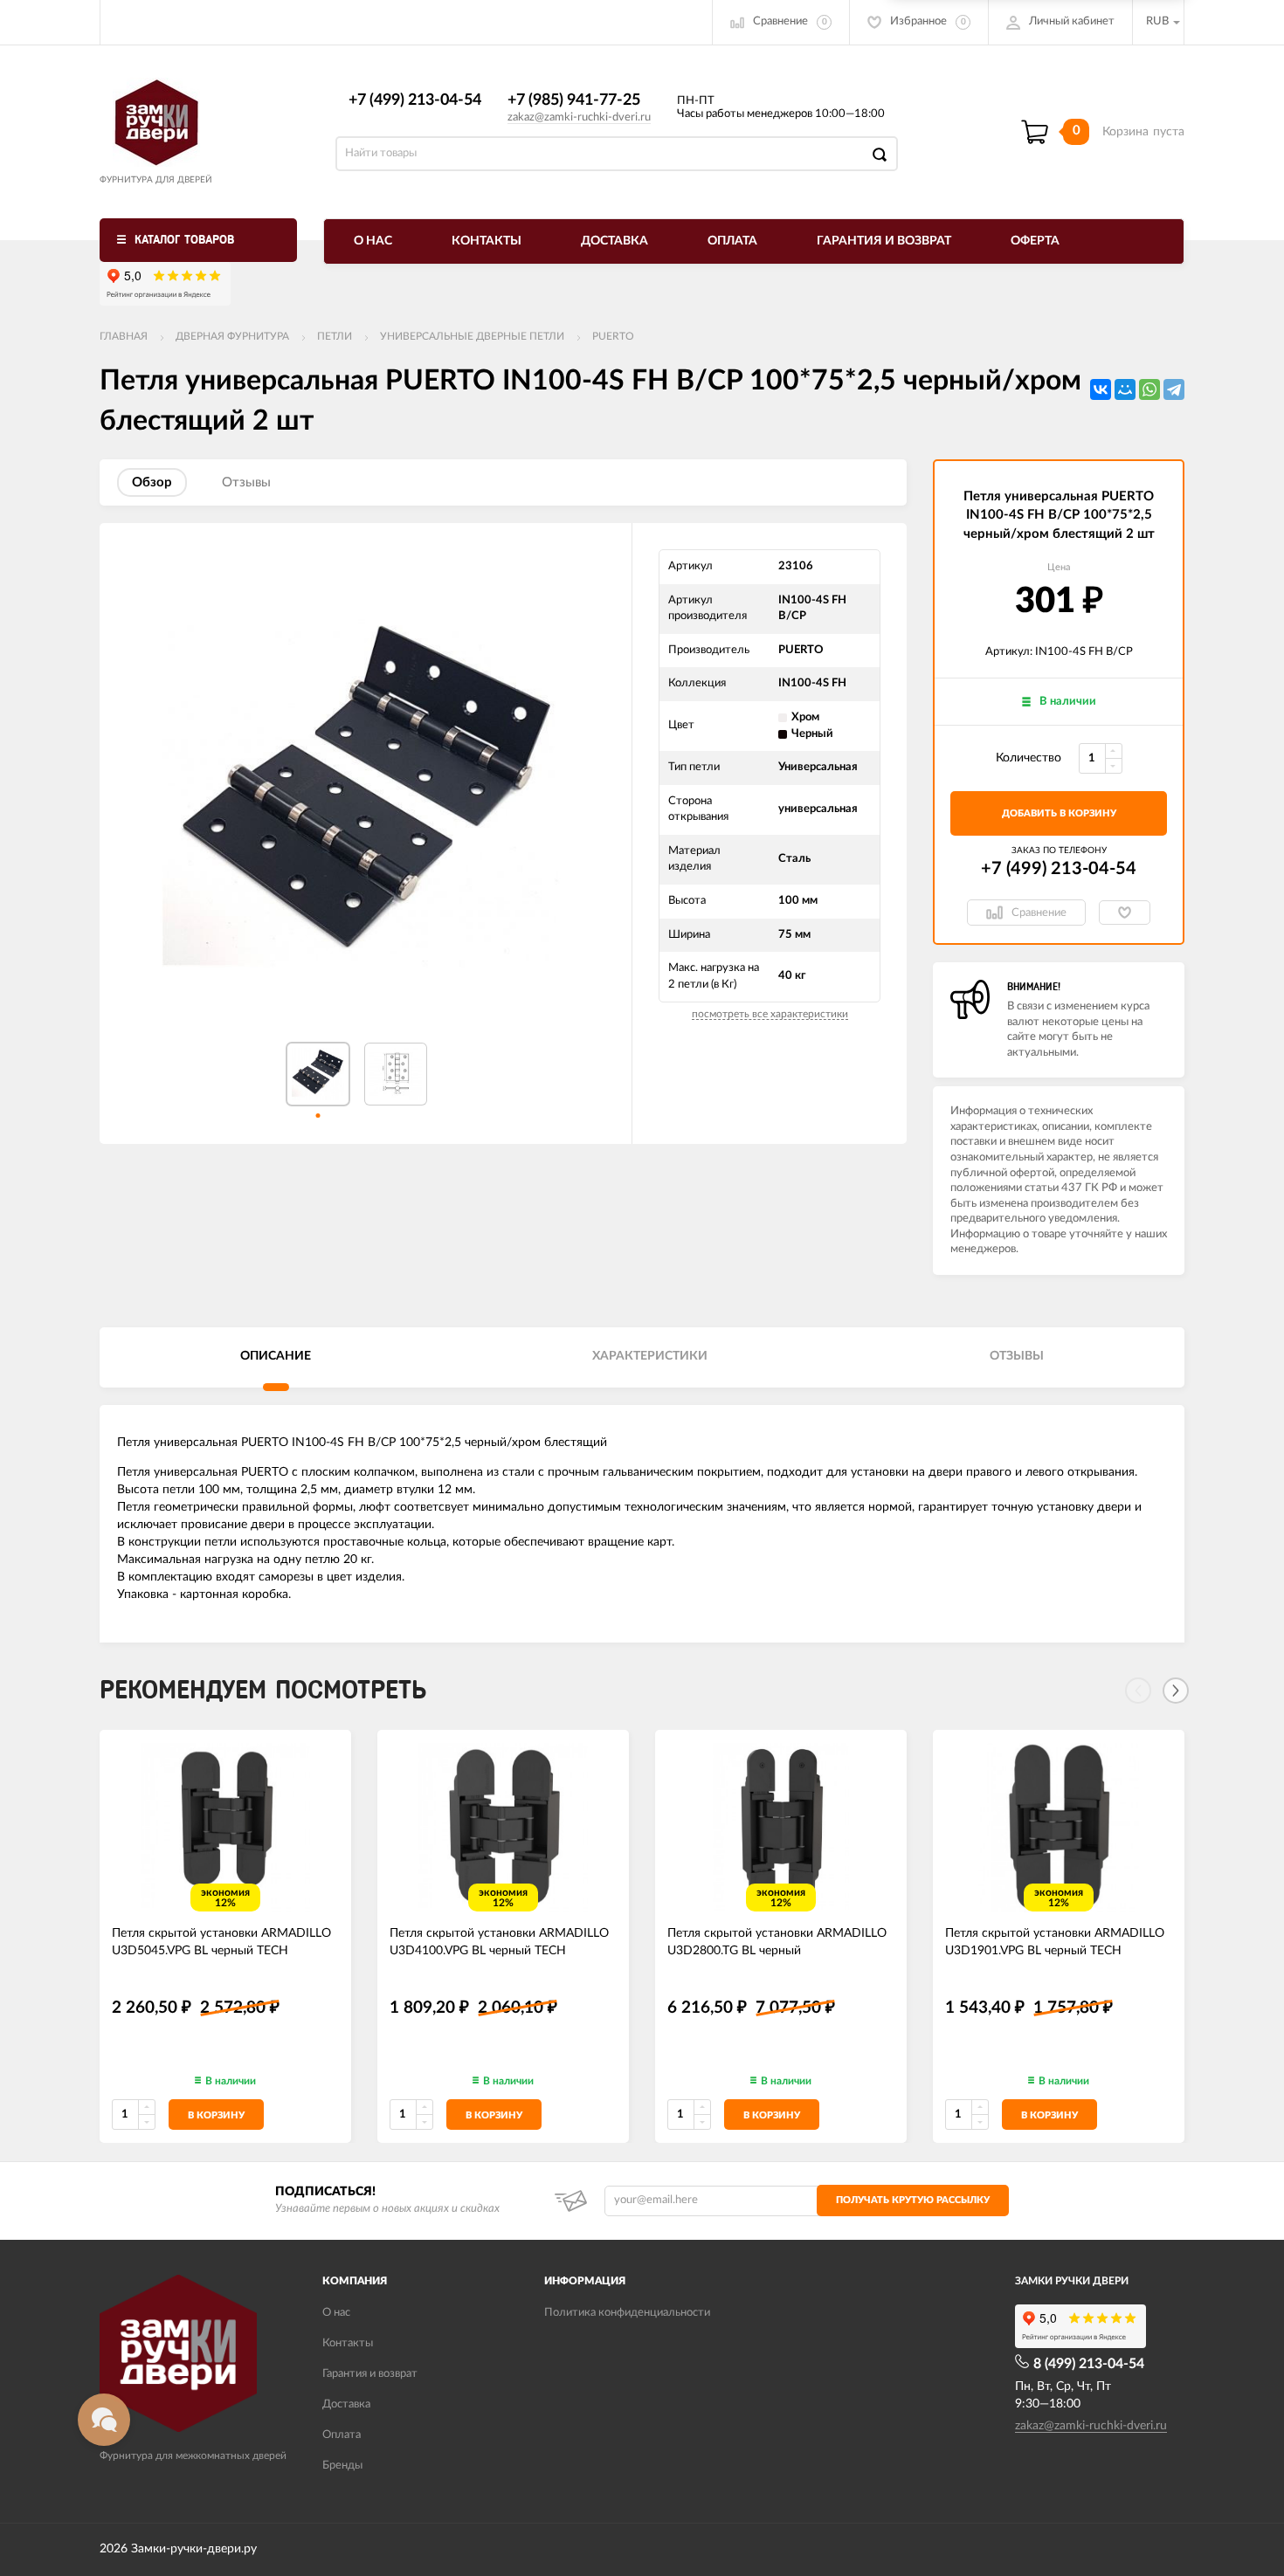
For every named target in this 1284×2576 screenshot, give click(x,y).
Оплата (732, 241)
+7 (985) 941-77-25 (574, 100)
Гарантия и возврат (884, 241)
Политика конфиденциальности (627, 2313)
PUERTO (613, 336)
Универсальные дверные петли (472, 336)
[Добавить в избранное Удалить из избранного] (1125, 913)
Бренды (342, 2466)
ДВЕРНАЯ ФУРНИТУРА (232, 336)
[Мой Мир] (1125, 389)
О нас (373, 241)
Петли (335, 336)
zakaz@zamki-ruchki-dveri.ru (579, 117)
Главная (124, 336)
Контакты (487, 241)
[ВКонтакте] (1101, 389)
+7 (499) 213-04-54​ (415, 100)
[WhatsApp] (1149, 389)
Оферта (1035, 241)
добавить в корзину (1059, 813)
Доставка (614, 241)
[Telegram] (1174, 389)
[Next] (1176, 1691)
